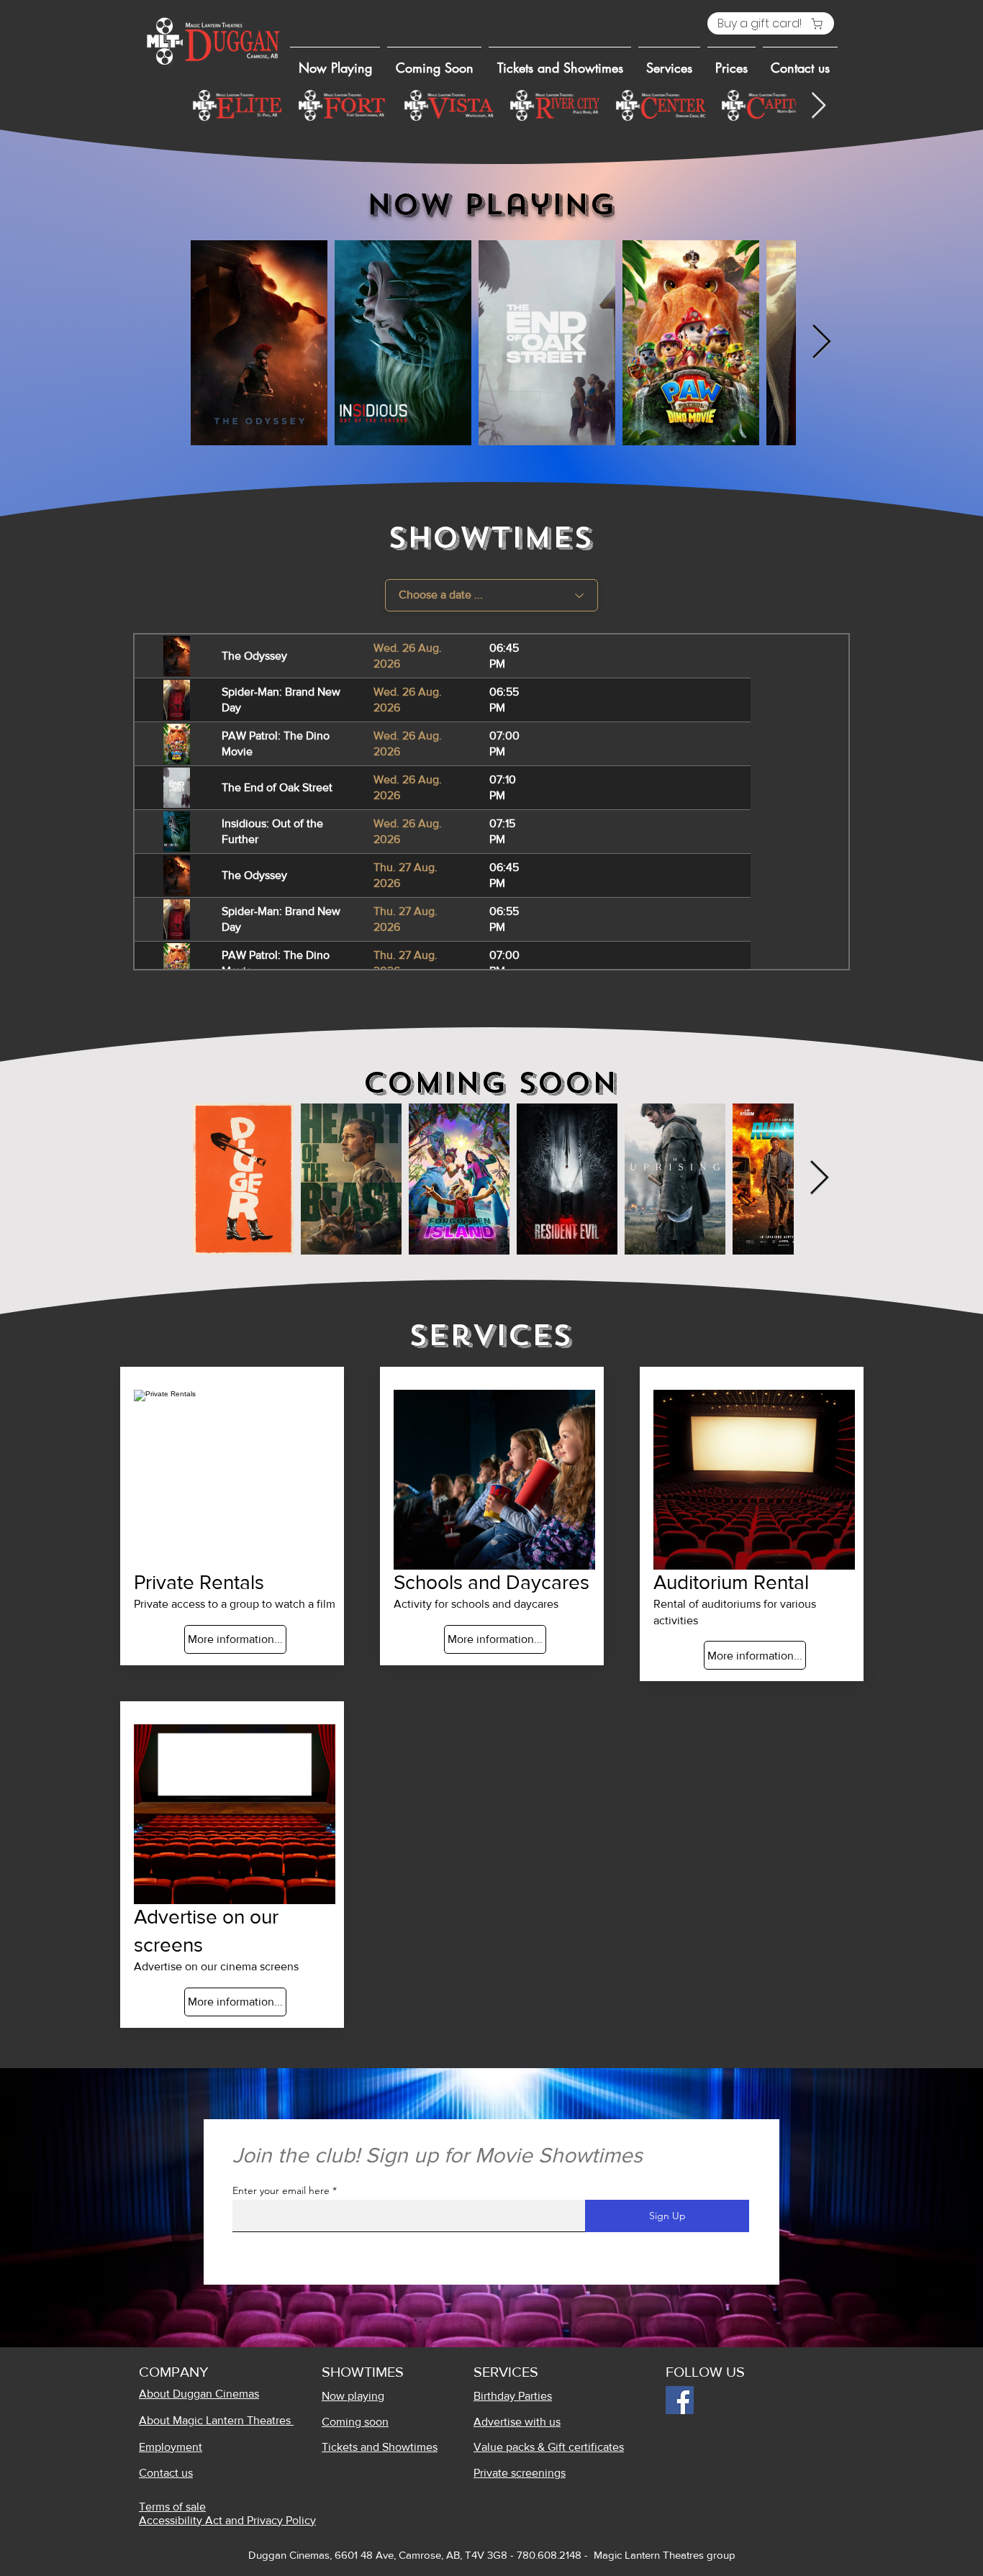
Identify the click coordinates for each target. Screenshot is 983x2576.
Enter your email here (281, 2190)
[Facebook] (680, 2400)
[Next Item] (819, 106)
